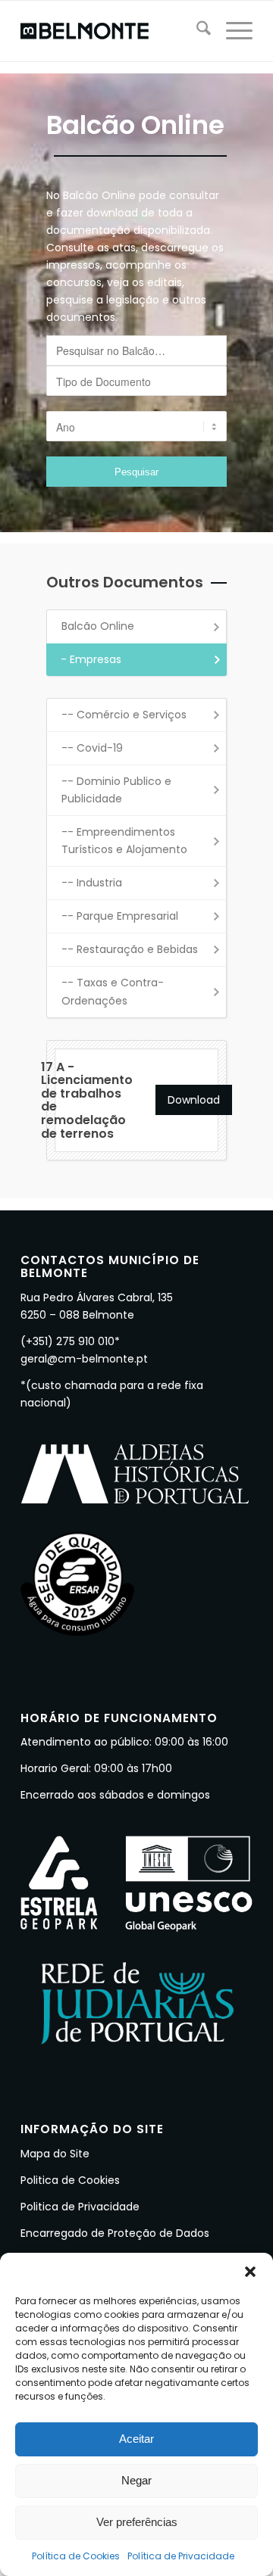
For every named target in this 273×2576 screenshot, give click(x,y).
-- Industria (92, 883)
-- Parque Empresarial (120, 916)
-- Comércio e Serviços (124, 715)
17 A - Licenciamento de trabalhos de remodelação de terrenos (87, 1100)
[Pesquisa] (196, 31)
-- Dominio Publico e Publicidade (116, 790)
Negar (136, 2480)
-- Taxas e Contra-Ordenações (113, 991)
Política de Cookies (76, 2556)
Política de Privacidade (181, 2556)
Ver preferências (137, 2522)
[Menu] (232, 31)
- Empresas (91, 659)
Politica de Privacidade (80, 2207)
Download (194, 1100)
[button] (250, 2272)
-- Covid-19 (92, 748)
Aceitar (136, 2439)
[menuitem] (196, 31)
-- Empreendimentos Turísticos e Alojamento (124, 841)
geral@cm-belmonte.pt (84, 1359)
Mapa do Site (55, 2154)
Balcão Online (98, 626)
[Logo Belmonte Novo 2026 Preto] (113, 31)
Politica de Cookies (70, 2180)
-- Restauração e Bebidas (130, 949)
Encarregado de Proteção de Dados (115, 2233)
